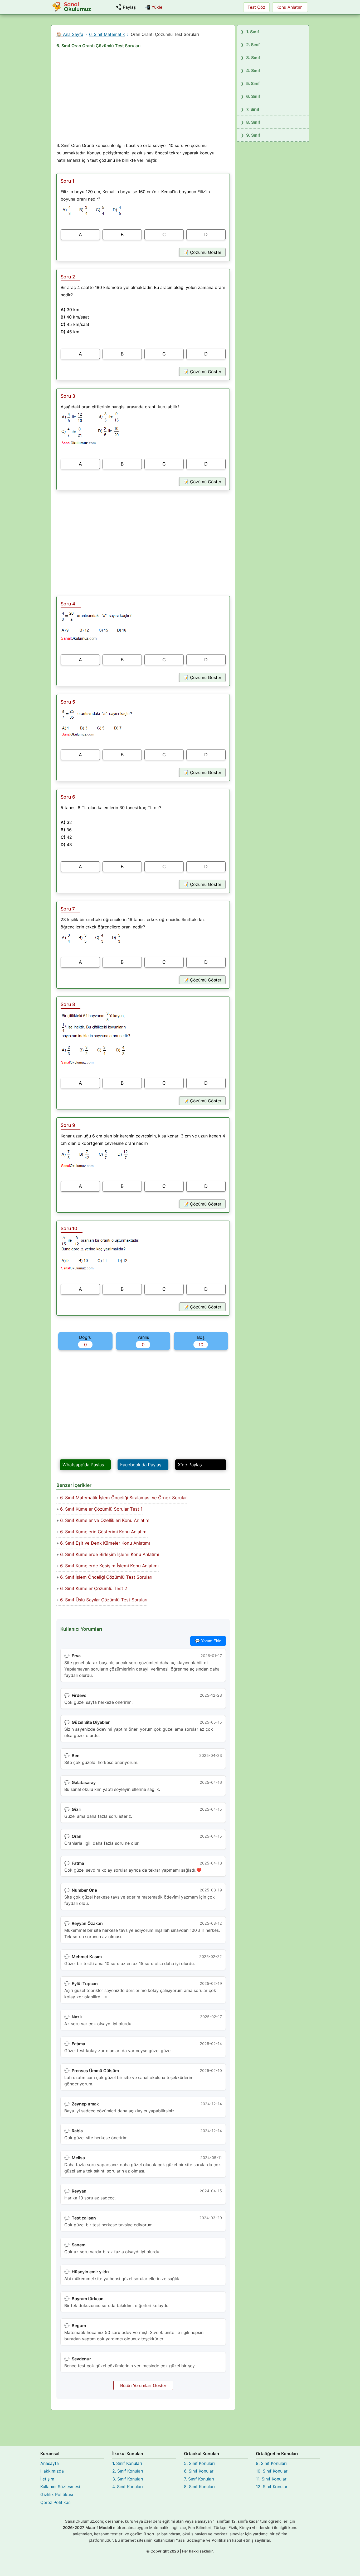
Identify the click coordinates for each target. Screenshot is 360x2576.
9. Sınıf (253, 135)
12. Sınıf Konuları (272, 2487)
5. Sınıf (253, 83)
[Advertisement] (143, 97)
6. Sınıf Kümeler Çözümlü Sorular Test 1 (101, 1509)
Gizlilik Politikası (57, 2494)
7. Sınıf (253, 109)
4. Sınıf (253, 70)
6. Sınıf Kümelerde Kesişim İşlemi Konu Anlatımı (109, 1566)
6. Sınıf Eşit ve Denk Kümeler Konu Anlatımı (105, 1543)
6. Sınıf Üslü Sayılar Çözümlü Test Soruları (104, 1600)
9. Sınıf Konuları (271, 2463)
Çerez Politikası (56, 2502)
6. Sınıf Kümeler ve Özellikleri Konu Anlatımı (105, 1520)
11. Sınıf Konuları (272, 2479)
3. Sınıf (253, 58)
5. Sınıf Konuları (199, 2463)
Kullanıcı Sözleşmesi (60, 2487)
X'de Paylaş (190, 1465)
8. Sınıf (253, 122)
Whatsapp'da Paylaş (83, 1465)
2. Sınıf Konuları (128, 2471)
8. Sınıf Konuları (199, 2487)
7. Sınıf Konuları (199, 2479)
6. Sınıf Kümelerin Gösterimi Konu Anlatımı (104, 1532)
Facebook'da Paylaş (141, 1465)
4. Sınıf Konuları (128, 2487)
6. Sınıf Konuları (199, 2471)
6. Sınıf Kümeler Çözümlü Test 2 (94, 1588)
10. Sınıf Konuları (272, 2471)
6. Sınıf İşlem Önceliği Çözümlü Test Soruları (106, 1577)
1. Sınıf (253, 32)
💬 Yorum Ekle (208, 1641)
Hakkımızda (52, 2471)
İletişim (47, 2479)
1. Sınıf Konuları (127, 2463)
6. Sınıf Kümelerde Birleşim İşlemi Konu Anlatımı (110, 1554)
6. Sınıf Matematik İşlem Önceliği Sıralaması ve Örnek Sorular (123, 1498)
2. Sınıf (253, 45)
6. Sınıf (253, 96)
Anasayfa (50, 2463)
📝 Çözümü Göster (202, 252)
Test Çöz (256, 7)
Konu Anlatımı (290, 7)
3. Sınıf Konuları (128, 2479)
